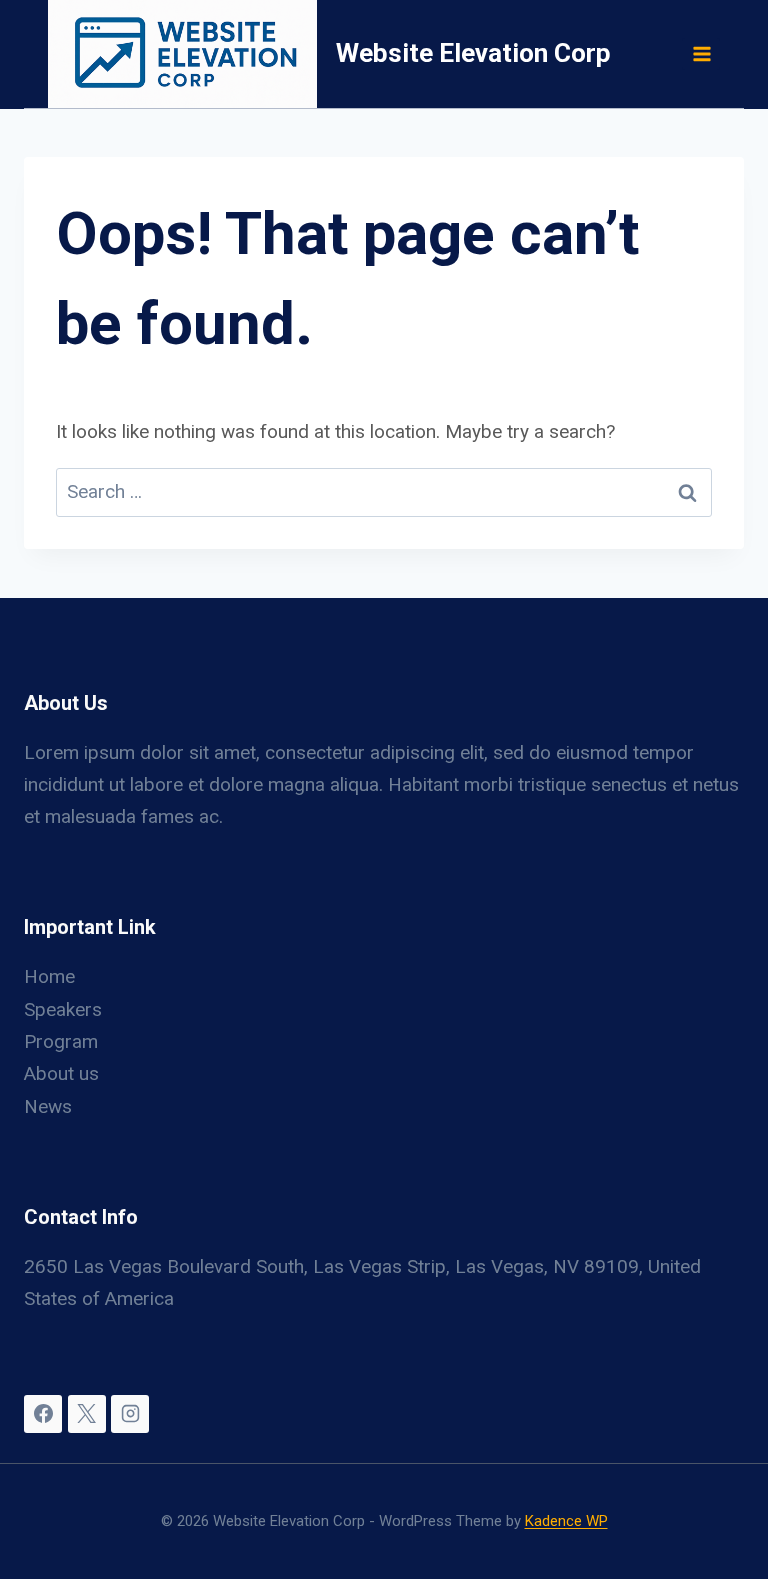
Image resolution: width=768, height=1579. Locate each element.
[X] (87, 1414)
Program (61, 1041)
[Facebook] (43, 1414)
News (48, 1106)
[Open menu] (701, 53)
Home (49, 976)
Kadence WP (566, 1521)
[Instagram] (130, 1414)
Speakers (63, 1009)
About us (61, 1073)
